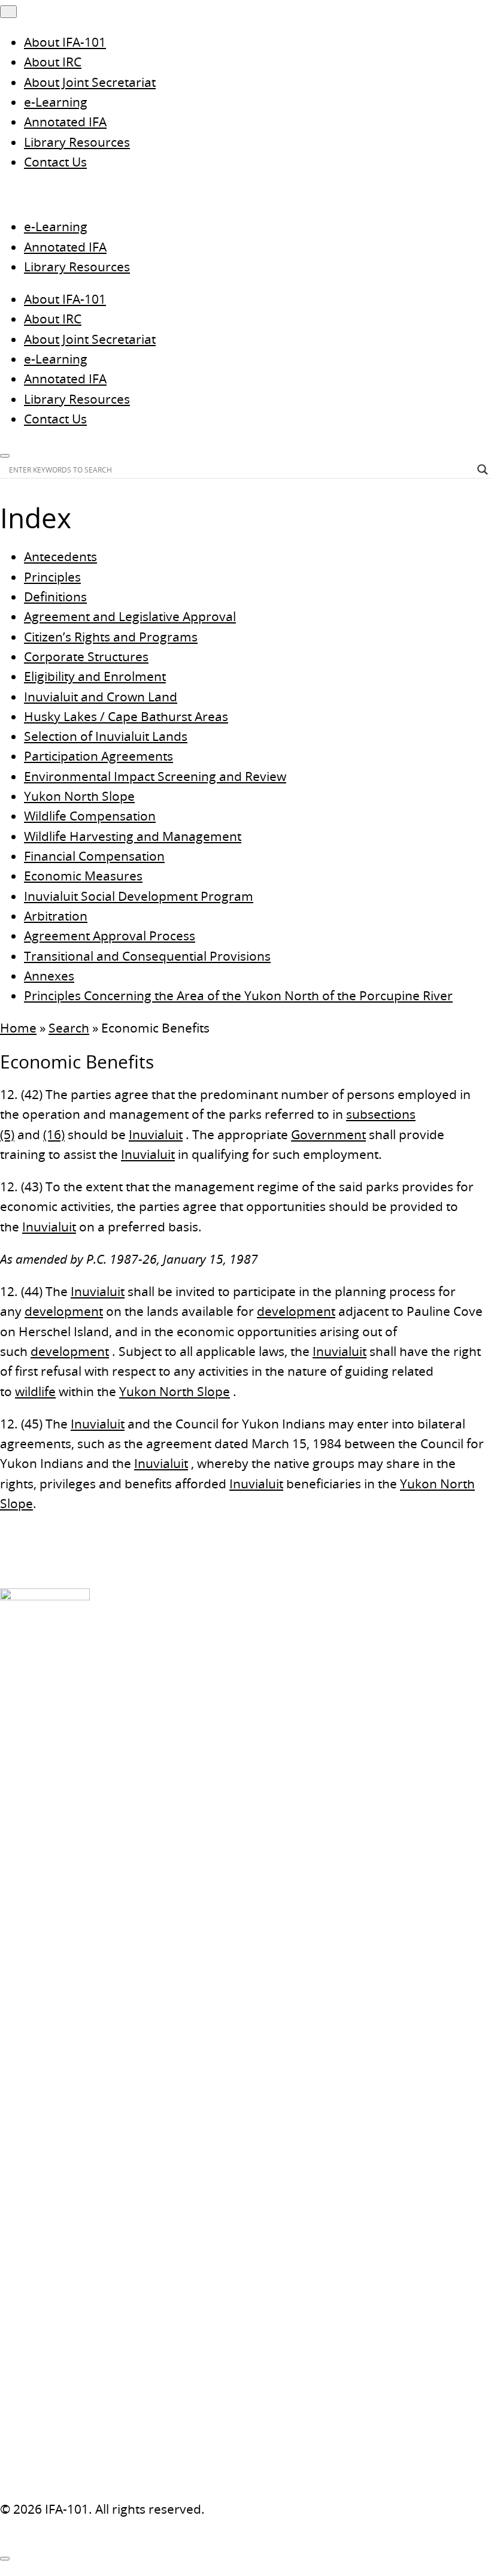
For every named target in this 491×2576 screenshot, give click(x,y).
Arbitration (56, 916)
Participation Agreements (98, 756)
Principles (52, 577)
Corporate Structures (86, 656)
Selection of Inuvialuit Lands (106, 736)
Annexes (49, 976)
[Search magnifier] (483, 470)
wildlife (35, 1391)
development (64, 1311)
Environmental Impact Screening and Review (155, 776)
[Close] (5, 2559)
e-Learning (56, 102)
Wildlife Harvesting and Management (133, 836)
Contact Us (55, 162)
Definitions (55, 597)
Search (69, 1028)
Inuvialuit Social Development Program (139, 896)
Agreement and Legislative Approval (130, 616)
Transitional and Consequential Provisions (147, 956)
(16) (54, 1134)
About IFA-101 (65, 42)
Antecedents (60, 556)
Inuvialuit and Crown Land (101, 697)
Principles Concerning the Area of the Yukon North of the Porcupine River (238, 995)
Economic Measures (83, 876)
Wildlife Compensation (90, 816)
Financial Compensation (94, 856)
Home (18, 1028)
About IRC (53, 62)
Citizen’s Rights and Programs (111, 637)
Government (328, 1134)
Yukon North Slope (79, 796)
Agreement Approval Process (110, 936)
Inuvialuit (156, 1134)
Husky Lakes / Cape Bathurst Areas (126, 716)
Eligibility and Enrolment (95, 676)
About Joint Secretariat (90, 82)
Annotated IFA (65, 122)
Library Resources (77, 142)
